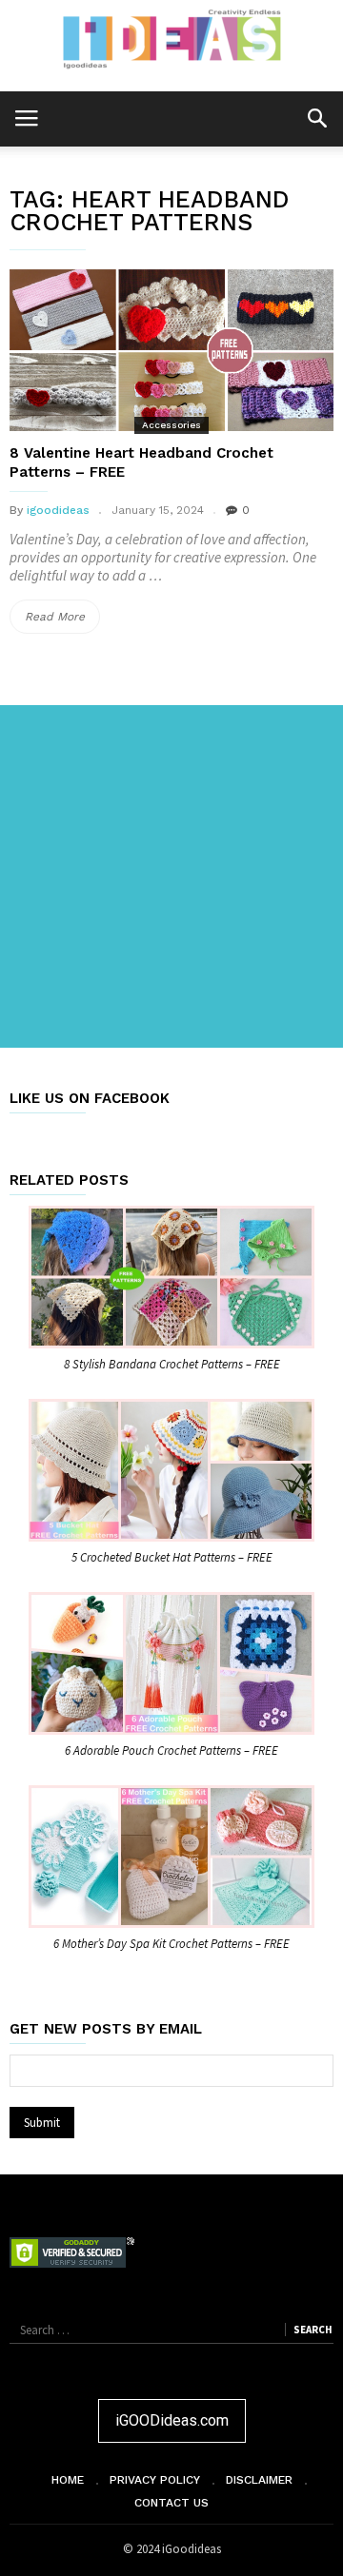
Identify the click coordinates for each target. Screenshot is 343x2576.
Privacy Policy (155, 2480)
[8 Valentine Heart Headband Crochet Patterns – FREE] (171, 350)
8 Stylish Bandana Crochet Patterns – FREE (172, 1364)
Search (313, 2330)
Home (68, 2480)
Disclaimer (259, 2480)
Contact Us (171, 2503)
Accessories (171, 425)
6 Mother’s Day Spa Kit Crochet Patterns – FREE (171, 1944)
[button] (317, 118)
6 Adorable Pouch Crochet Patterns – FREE (171, 1750)
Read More (62, 621)
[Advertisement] (171, 876)
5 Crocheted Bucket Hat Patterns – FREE (172, 1557)
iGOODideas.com (172, 2420)
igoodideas (58, 510)
